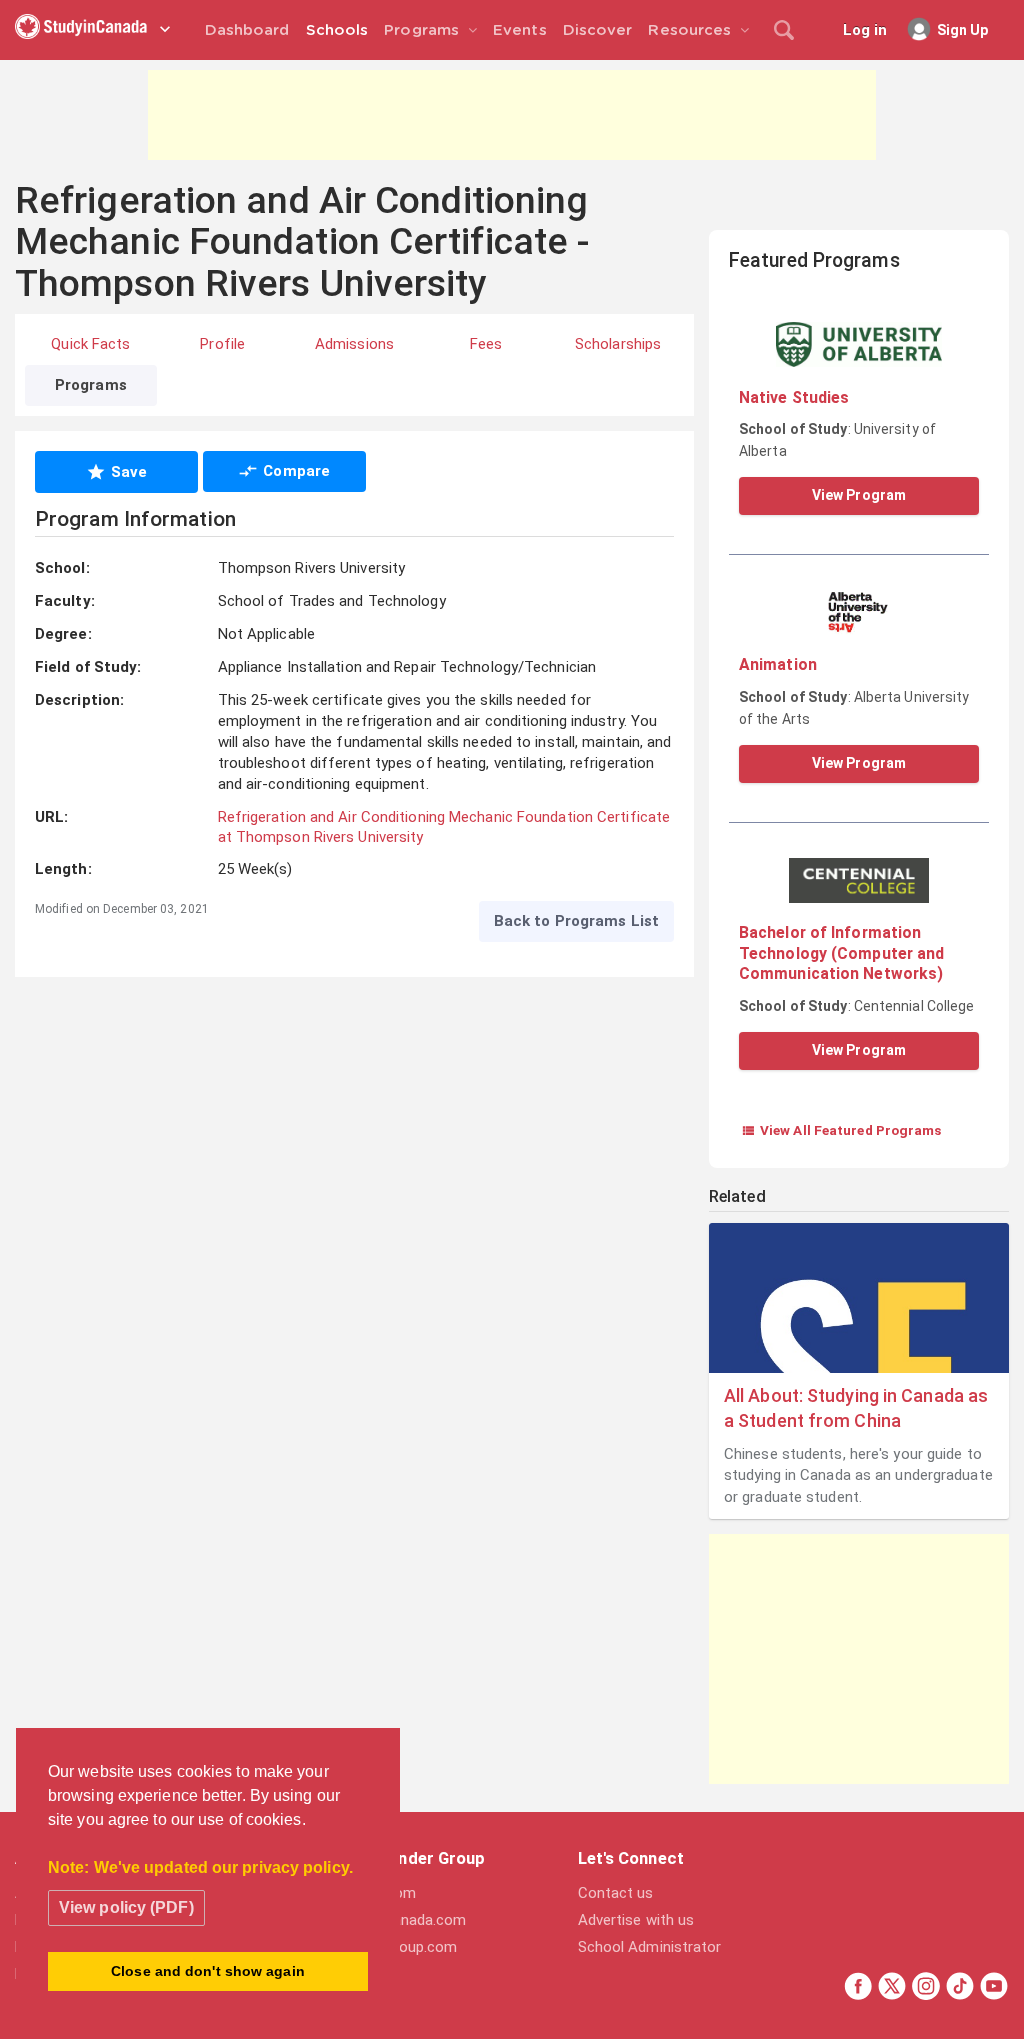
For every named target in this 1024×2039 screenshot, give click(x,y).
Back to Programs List (576, 921)
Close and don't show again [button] (208, 1971)
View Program (859, 495)
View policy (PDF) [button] (126, 1907)
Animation (778, 664)
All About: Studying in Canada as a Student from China (856, 1408)
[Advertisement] (512, 115)
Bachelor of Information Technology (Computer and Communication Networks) (841, 953)
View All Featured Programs (841, 1130)
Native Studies (794, 397)
